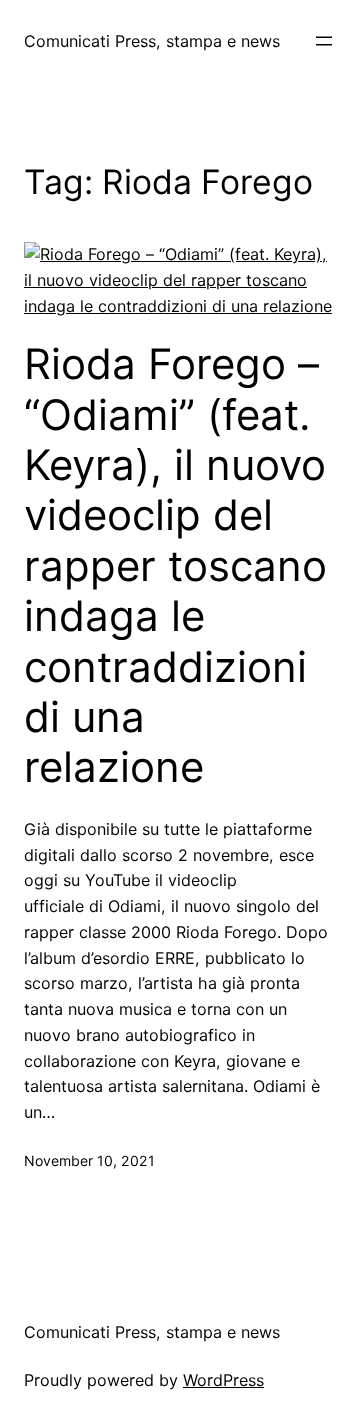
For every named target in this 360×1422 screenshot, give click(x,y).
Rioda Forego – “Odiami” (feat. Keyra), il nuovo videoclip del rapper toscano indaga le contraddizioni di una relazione (175, 565)
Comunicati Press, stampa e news (152, 41)
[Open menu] (324, 41)
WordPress (223, 1380)
